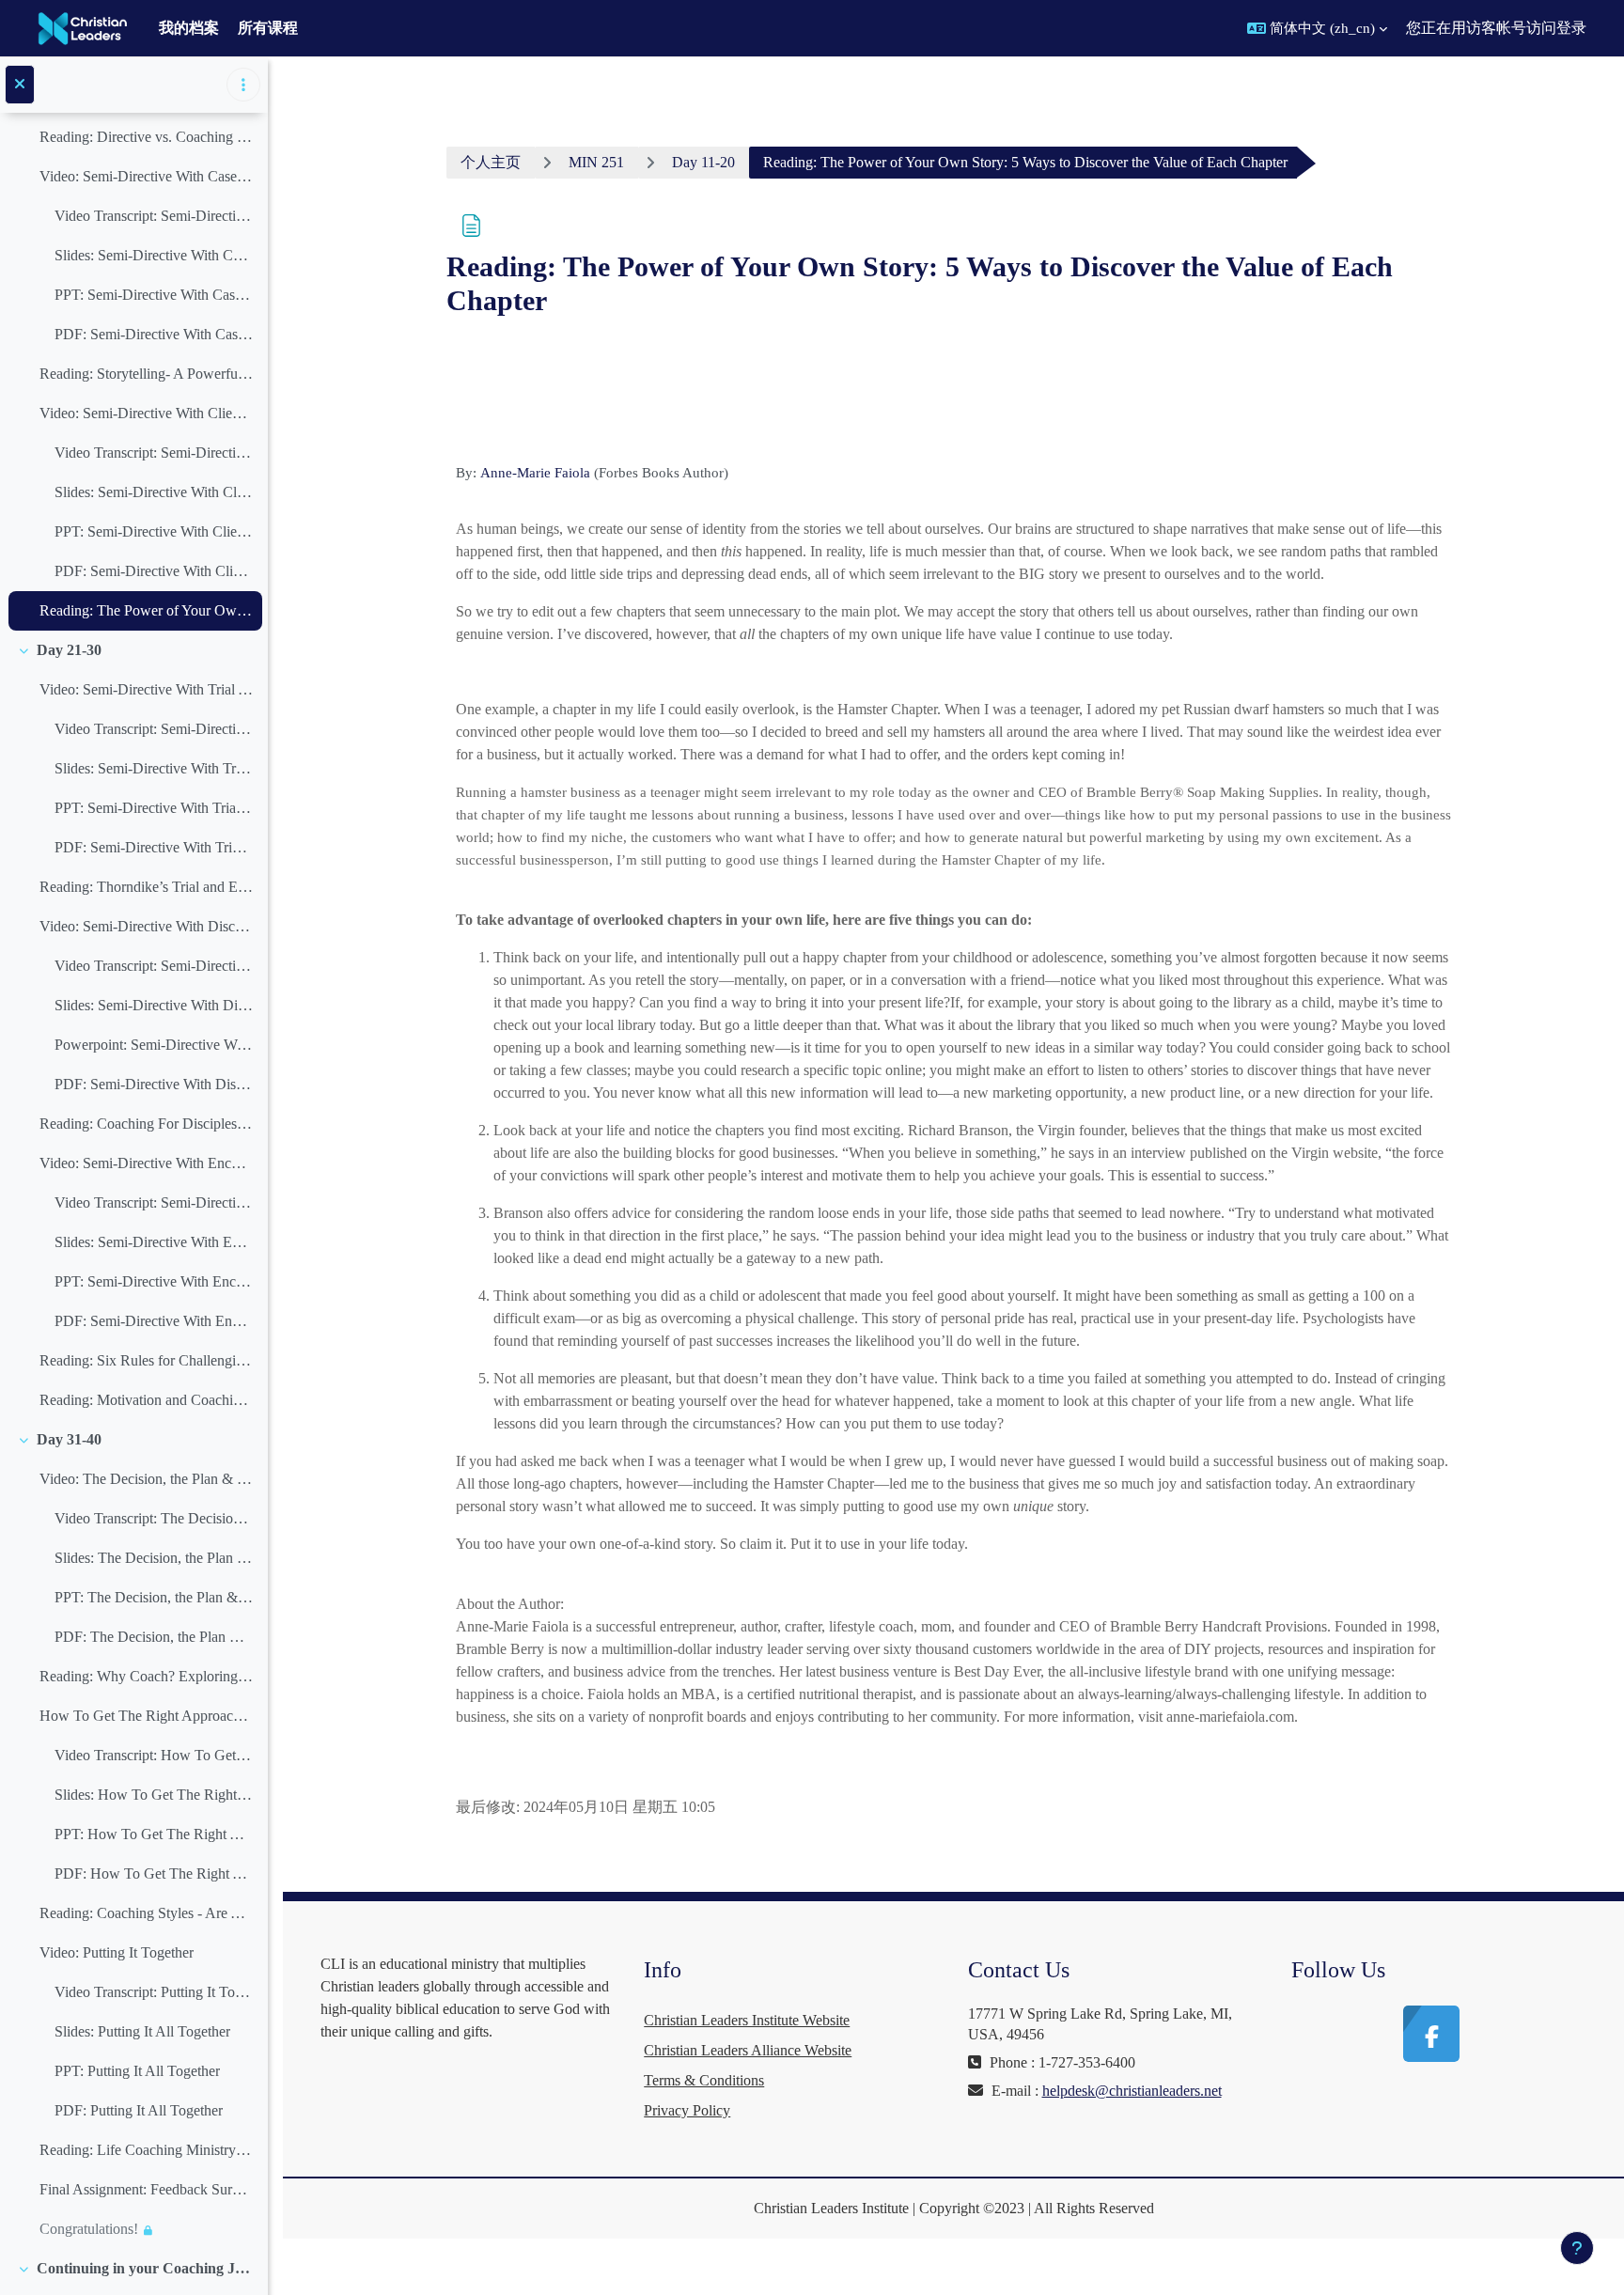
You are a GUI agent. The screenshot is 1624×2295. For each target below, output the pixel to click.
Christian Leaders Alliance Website (748, 2050)
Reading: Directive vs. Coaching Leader (146, 137)
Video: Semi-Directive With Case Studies (146, 176)
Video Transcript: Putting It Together (154, 1992)
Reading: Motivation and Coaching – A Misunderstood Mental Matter (146, 1400)
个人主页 (491, 162)
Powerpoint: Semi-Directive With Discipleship (154, 1045)
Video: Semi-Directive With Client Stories (146, 413)
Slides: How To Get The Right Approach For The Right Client (154, 1795)
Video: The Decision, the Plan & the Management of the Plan (146, 1479)
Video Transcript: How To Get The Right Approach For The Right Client (154, 1755)
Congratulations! (89, 2229)
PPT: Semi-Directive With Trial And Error (154, 808)
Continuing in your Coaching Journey (145, 2268)
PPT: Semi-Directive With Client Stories (154, 531)
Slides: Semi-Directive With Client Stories (154, 492)
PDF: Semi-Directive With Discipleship (154, 1084)
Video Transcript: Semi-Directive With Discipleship (154, 966)
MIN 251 (596, 162)
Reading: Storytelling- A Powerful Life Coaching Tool (146, 374)
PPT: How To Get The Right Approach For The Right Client (154, 1834)
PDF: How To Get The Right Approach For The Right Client (154, 1873)
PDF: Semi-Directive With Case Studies (154, 334)
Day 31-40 (69, 1439)
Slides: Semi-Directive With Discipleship (154, 1005)
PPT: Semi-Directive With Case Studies (154, 295)
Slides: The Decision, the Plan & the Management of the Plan (154, 1558)
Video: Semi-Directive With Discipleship (146, 926)
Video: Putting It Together (117, 1952)
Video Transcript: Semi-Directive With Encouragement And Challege (154, 1202)
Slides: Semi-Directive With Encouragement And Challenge (154, 1242)
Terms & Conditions (704, 2080)
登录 (1571, 28)
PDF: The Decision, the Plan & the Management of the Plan (154, 1637)
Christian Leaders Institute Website (747, 2020)
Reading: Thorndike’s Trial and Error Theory (146, 887)
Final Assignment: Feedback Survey (146, 2189)
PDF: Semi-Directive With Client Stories (154, 571)
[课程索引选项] (243, 85)
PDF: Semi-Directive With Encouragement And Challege (154, 1321)
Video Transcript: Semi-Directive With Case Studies (154, 216)
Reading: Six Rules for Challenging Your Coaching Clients (146, 1360)
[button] (1317, 28)
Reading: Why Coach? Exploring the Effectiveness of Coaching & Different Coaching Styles (146, 1676)
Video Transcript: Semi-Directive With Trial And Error (154, 729)
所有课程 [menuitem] (268, 28)
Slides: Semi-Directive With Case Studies (154, 255)
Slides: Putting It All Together (142, 2031)
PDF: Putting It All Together (139, 2110)
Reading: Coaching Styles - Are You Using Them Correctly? (146, 1913)
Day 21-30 (69, 650)
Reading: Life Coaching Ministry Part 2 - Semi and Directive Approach (146, 2150)
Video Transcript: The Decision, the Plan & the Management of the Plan (154, 1518)
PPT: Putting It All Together (137, 2071)
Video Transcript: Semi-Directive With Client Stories (154, 453)
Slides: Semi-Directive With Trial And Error (154, 768)
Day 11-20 (703, 162)
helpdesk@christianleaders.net (1132, 2091)
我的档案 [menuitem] (189, 28)
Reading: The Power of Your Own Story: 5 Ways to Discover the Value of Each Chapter (146, 610)
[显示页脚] (1577, 2248)
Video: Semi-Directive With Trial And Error (146, 689)
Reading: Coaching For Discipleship (146, 1124)
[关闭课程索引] (20, 85)
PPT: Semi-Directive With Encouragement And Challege (154, 1281)
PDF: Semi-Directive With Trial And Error (154, 847)
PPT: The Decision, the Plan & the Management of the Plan (154, 1597)
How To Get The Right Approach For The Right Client (146, 1716)
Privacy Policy (687, 2110)
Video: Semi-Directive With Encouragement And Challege (146, 1163)
